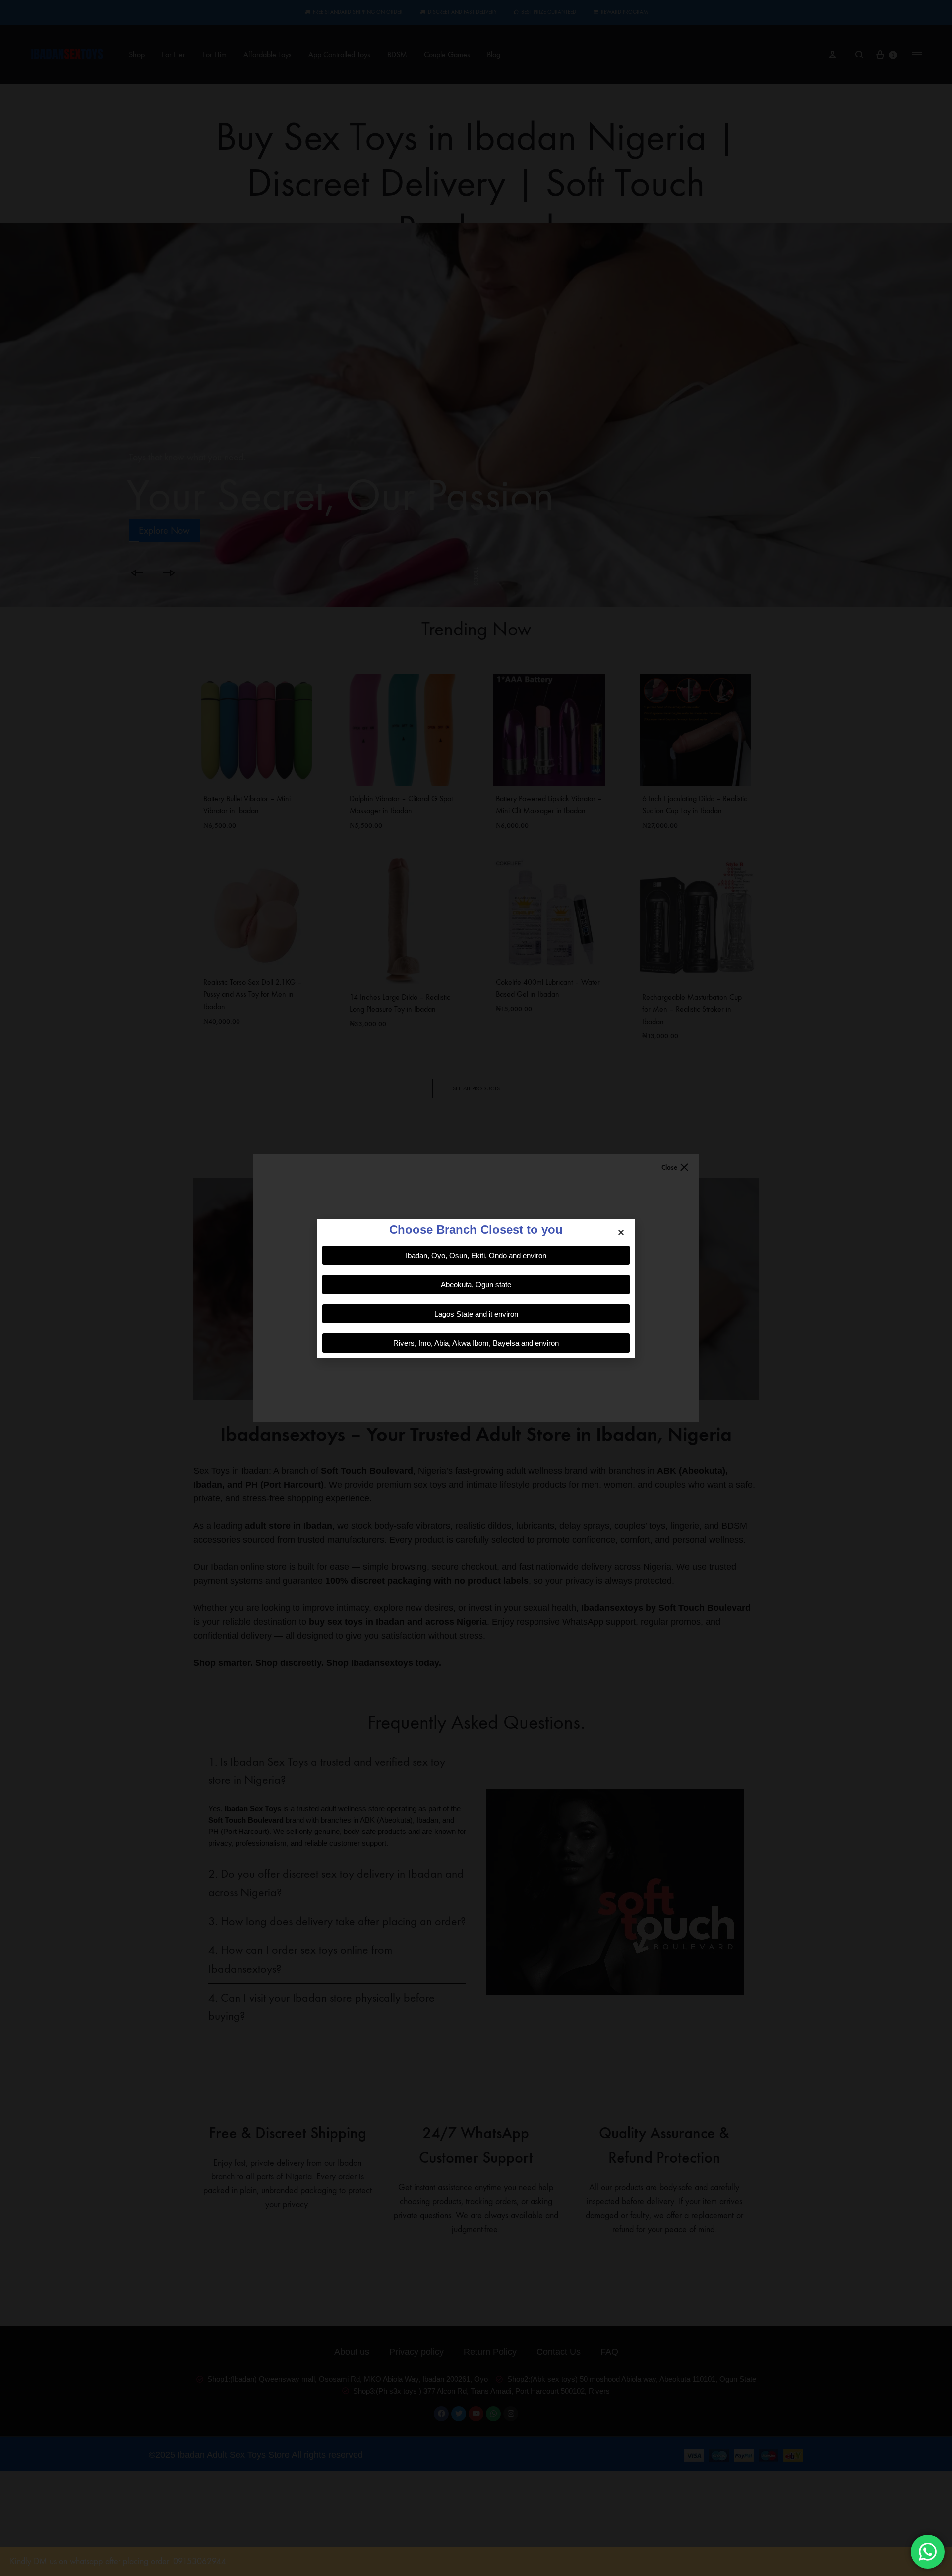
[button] (621, 1232)
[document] (476, 1288)
